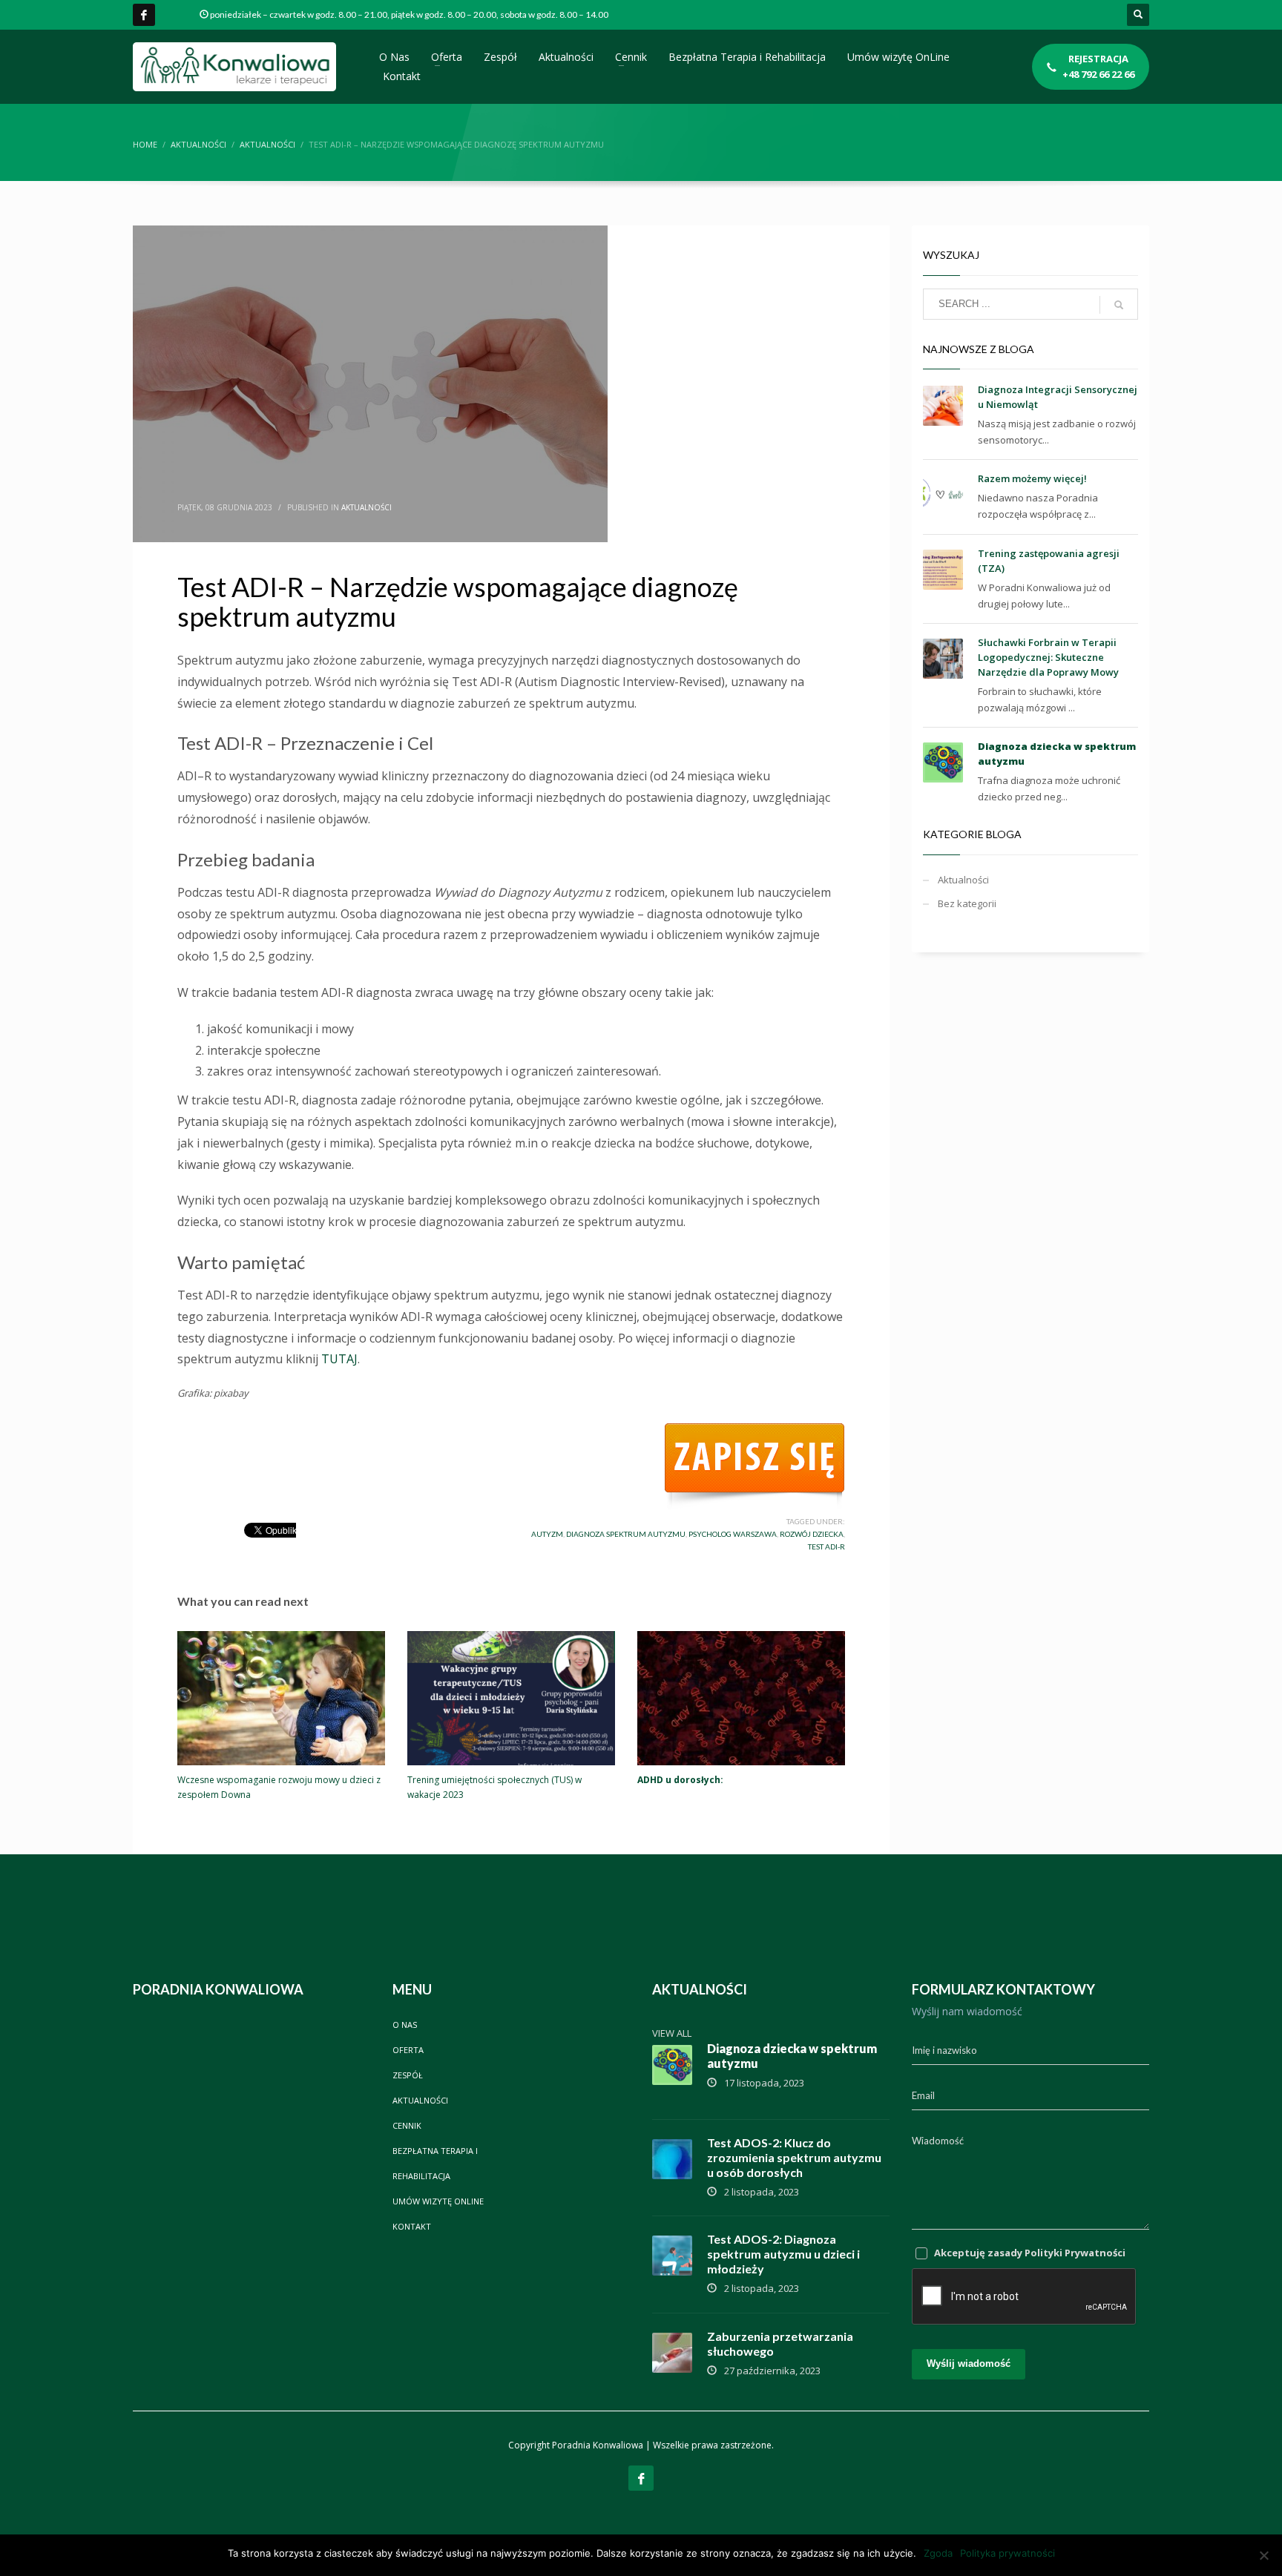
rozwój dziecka (812, 1534)
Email (923, 2095)
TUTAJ (339, 1359)
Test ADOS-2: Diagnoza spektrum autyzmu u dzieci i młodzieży (783, 2254)
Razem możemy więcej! (1032, 478)
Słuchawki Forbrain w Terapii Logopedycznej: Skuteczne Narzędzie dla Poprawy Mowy (1048, 657)
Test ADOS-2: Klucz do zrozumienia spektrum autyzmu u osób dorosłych (794, 2157)
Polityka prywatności (1007, 2553)
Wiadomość (938, 2141)
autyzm (547, 1534)
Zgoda (938, 2553)
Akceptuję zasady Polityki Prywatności (1030, 2253)
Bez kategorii (967, 903)
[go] (1119, 305)
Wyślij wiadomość (969, 2363)
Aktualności (366, 507)
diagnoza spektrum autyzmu (626, 1534)
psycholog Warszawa (733, 1534)
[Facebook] (144, 15)
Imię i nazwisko (944, 2050)
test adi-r (826, 1546)
